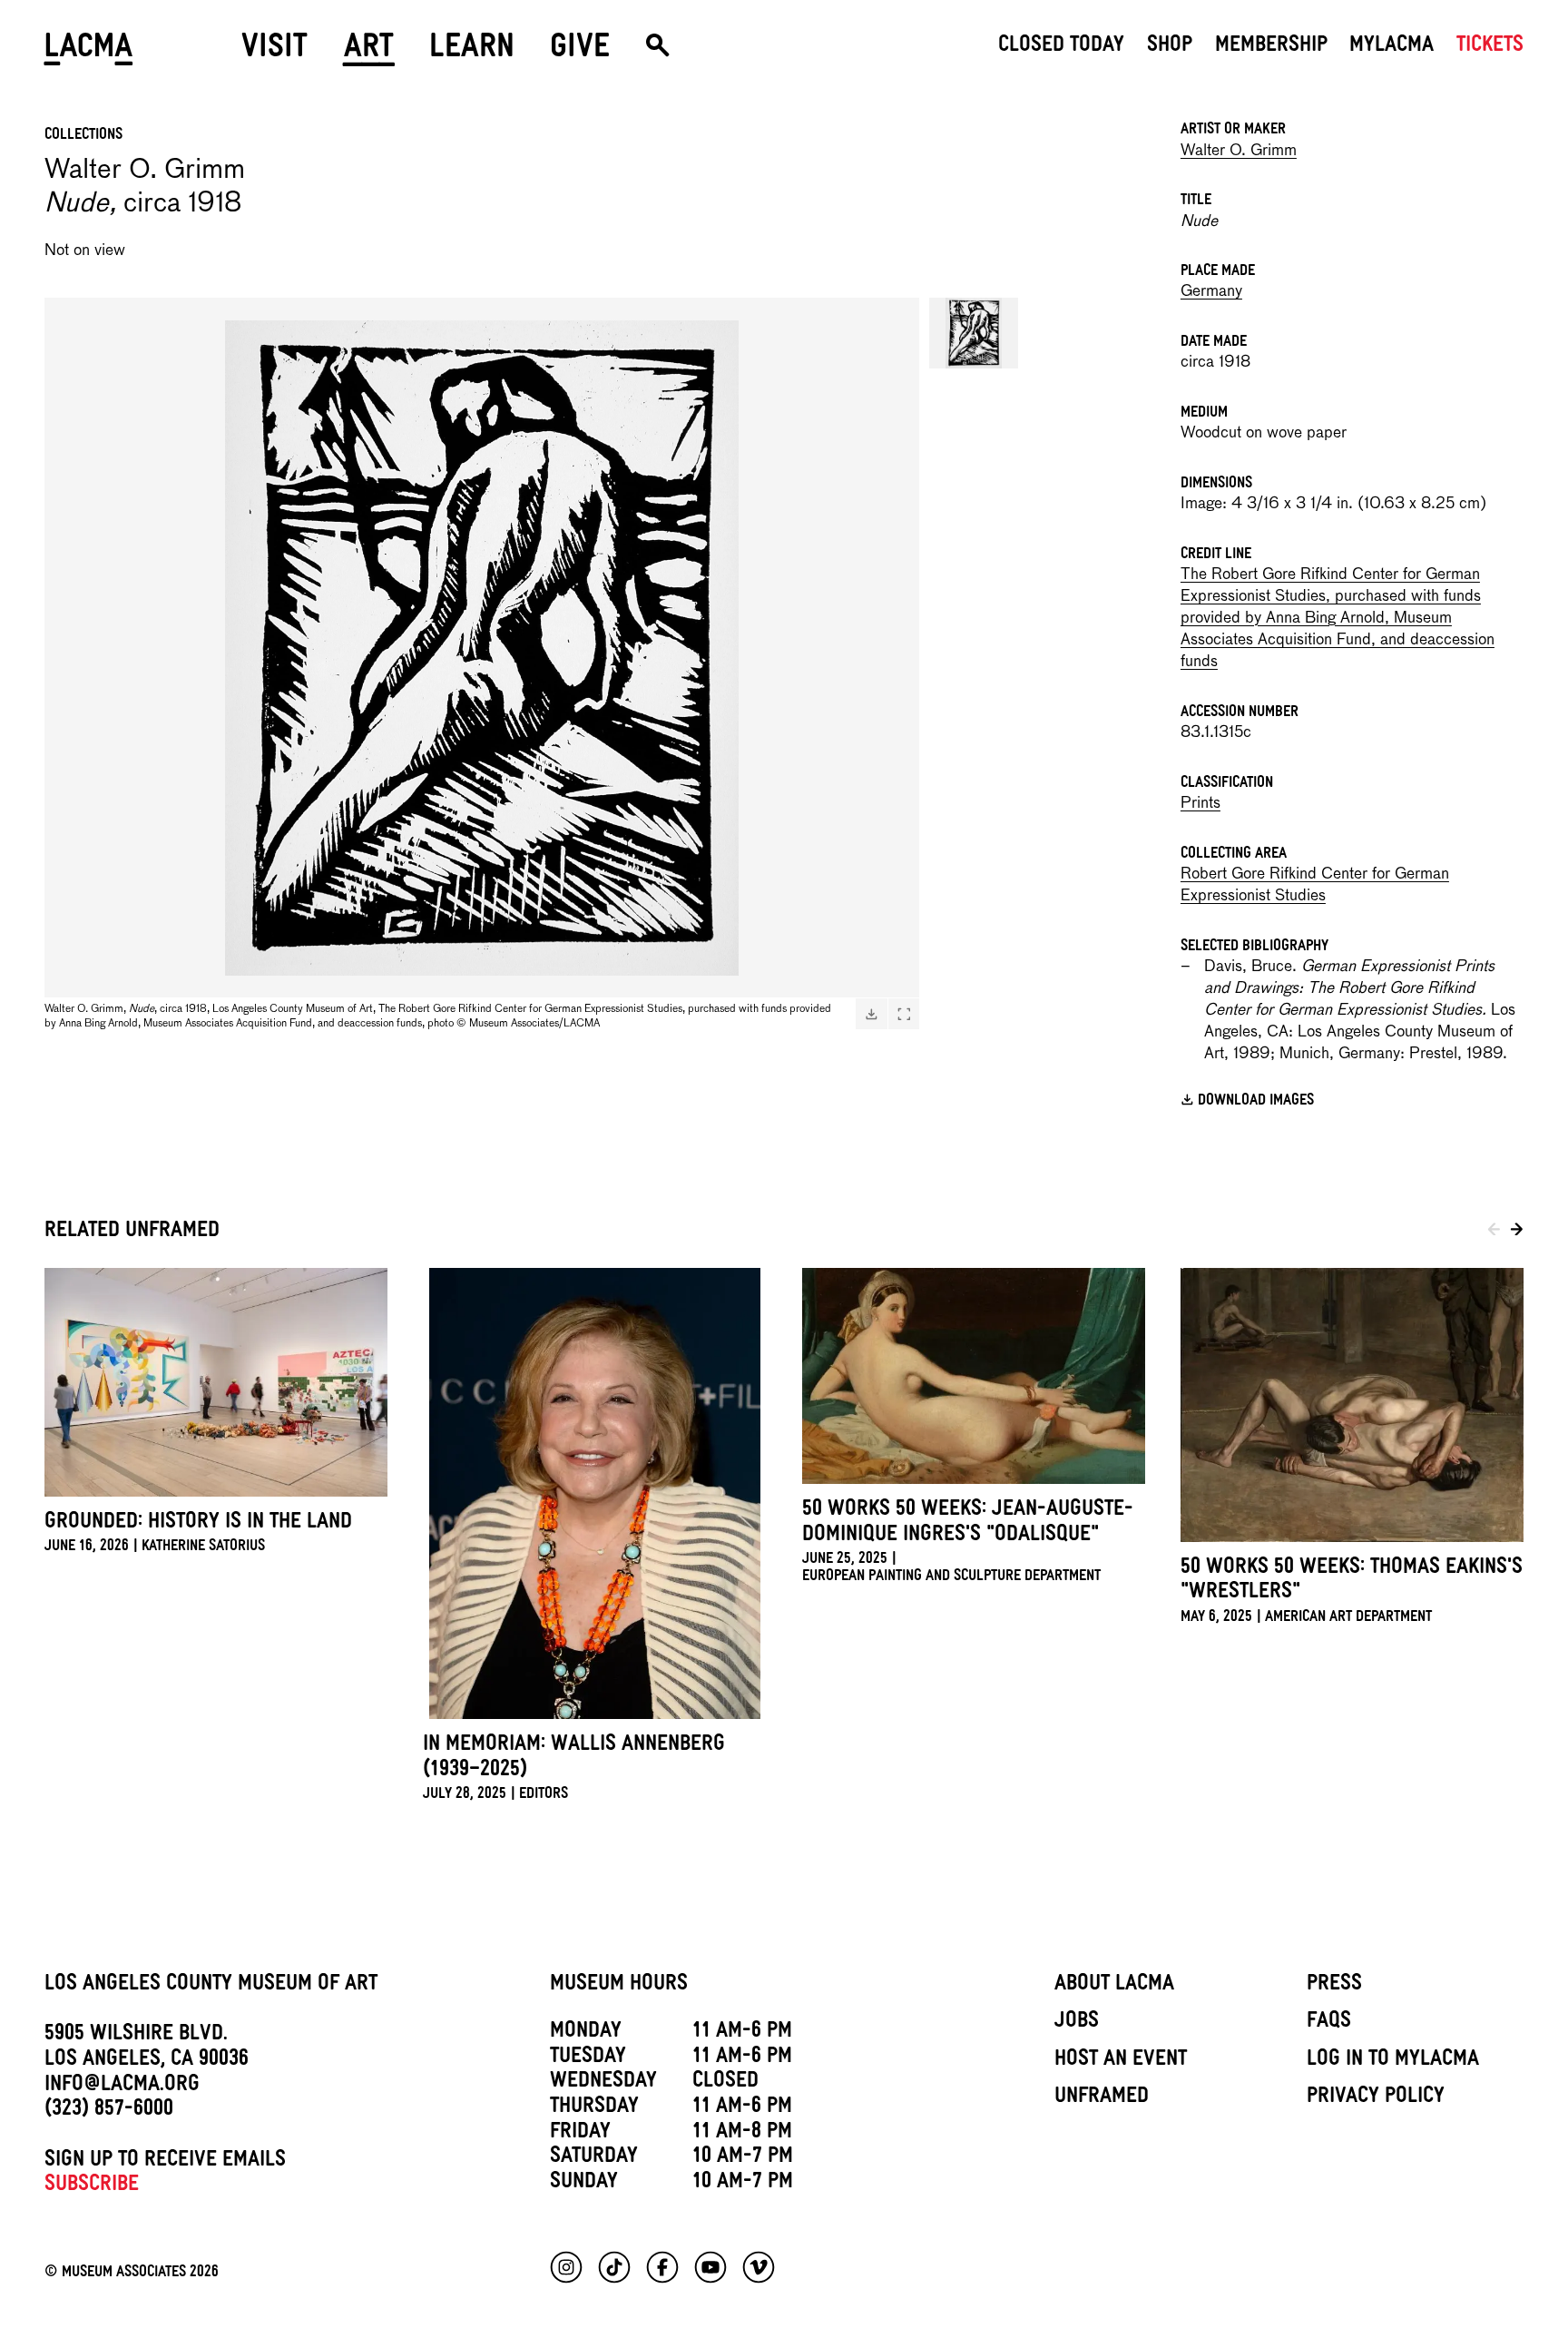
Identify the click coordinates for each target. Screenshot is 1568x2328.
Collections (83, 136)
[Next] (1517, 1233)
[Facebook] (662, 2267)
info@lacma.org (122, 2087)
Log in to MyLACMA (1393, 2061)
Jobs (1077, 2023)
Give (580, 52)
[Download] (871, 1015)
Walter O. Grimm (1239, 151)
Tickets (1490, 47)
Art (369, 52)
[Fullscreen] (904, 1015)
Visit (274, 52)
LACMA (89, 52)
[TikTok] (614, 2267)
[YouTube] (710, 2267)
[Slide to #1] (974, 334)
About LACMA (1114, 1986)
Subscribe (92, 2186)
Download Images (1256, 1102)
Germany (1211, 292)
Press (1334, 1986)
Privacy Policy (1376, 2098)
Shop (1170, 47)
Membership (1271, 47)
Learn (472, 52)
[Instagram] (566, 2267)
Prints (1200, 804)
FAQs (1329, 2023)
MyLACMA (1392, 47)
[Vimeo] (759, 2267)
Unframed (1102, 2098)
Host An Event (1121, 2061)
